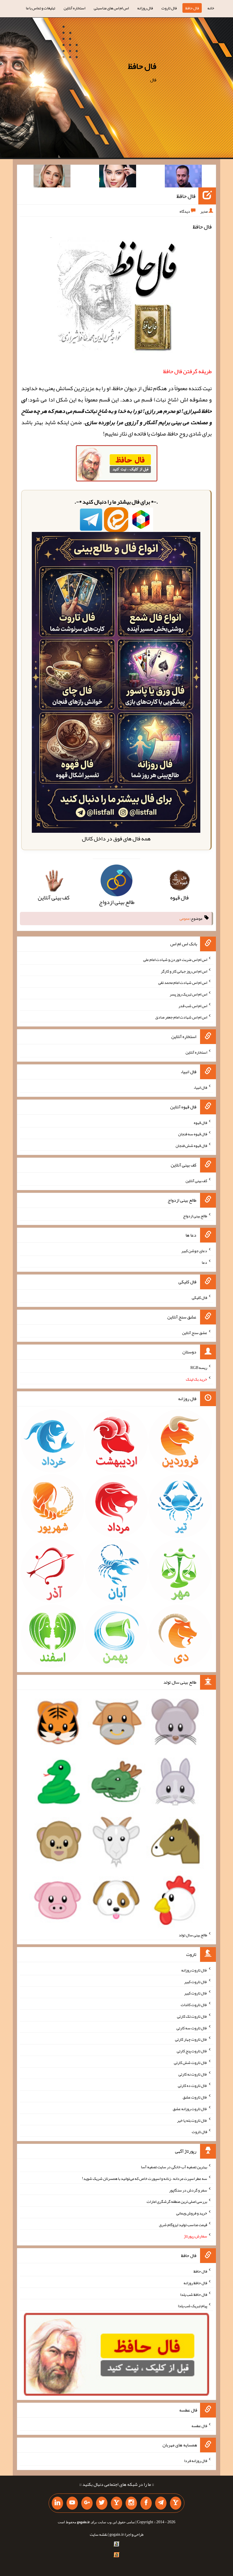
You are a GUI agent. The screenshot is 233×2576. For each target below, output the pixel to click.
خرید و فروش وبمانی (192, 2213)
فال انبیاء (200, 1087)
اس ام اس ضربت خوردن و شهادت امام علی (175, 960)
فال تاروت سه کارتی (192, 2028)
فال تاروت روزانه (194, 1970)
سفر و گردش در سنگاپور (188, 2190)
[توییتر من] (102, 2503)
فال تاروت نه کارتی (193, 2074)
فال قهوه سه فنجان (193, 1134)
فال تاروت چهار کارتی (191, 2039)
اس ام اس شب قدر (193, 1005)
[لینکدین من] (57, 2503)
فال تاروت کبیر (196, 1981)
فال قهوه (200, 1122)
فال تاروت (169, 8)
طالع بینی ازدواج (195, 1216)
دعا (204, 1262)
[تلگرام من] (161, 2503)
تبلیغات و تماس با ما (40, 8)
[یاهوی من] (176, 2503)
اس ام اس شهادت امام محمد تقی (183, 982)
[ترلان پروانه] (118, 177)
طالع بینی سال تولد (193, 1935)
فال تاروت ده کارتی (193, 2085)
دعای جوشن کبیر (194, 1251)
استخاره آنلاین (74, 8)
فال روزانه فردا (196, 2461)
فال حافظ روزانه (195, 2283)
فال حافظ (192, 8)
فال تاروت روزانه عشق (190, 2109)
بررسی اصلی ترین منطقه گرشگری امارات (177, 2201)
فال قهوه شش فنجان (191, 1146)
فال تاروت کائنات (194, 2005)
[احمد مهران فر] (183, 177)
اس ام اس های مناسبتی (111, 8)
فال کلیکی (199, 1297)
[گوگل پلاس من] (87, 2503)
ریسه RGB (199, 1368)
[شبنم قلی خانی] (52, 177)
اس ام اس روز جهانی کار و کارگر (184, 971)
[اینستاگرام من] (131, 2503)
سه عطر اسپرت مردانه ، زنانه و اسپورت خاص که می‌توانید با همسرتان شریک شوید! (144, 2178)
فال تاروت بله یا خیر (192, 2120)
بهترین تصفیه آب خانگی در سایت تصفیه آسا (174, 2167)
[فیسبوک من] (146, 2503)
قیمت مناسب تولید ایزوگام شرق (183, 2224)
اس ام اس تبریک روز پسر (188, 994)
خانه (211, 8)
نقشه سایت (99, 2534)
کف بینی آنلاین (196, 1181)
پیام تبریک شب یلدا (193, 2306)
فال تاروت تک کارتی (192, 2016)
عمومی (185, 919)
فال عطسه (199, 2425)
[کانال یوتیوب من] (72, 2503)
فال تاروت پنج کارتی (192, 2051)
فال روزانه (145, 8)
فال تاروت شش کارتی (191, 2063)
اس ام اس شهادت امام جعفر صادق (181, 1017)
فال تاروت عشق (195, 2097)
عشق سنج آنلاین (195, 1332)
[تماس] (116, 2503)
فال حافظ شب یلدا (194, 2294)
